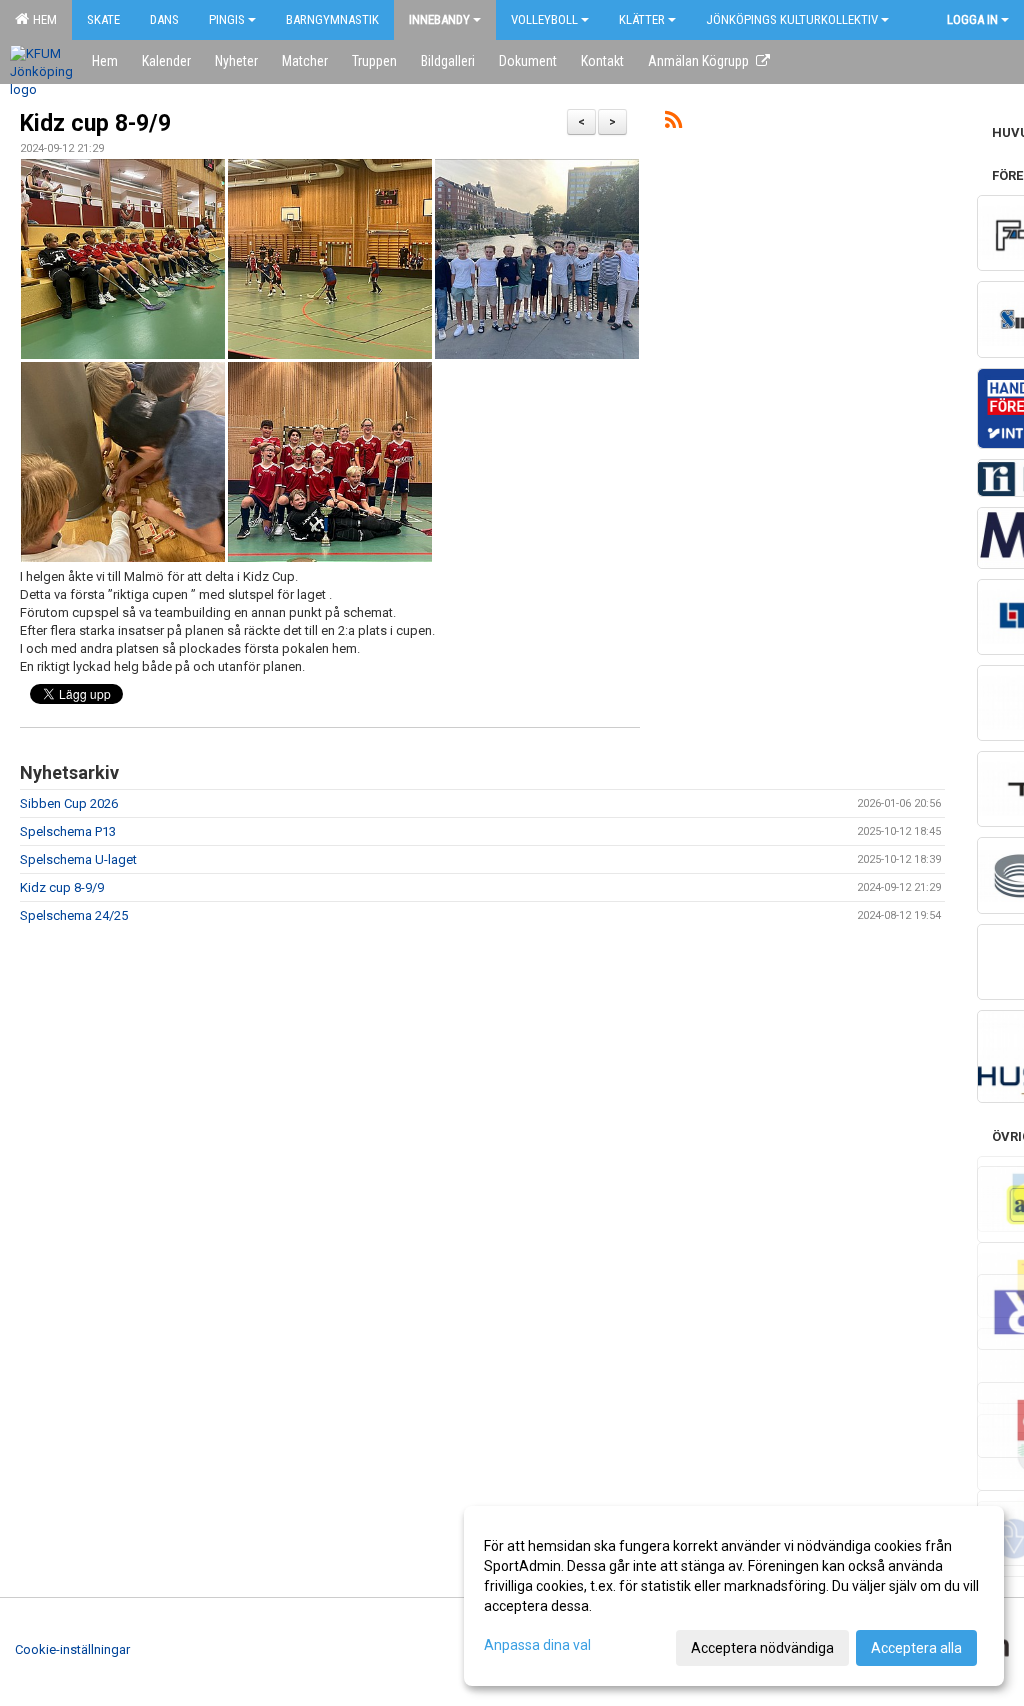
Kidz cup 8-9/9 (95, 123)
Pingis (227, 19)
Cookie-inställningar (72, 1649)
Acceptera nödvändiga (762, 1648)
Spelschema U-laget (78, 859)
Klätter (642, 19)
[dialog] (734, 1596)
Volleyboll (544, 19)
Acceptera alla (916, 1648)
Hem (42, 19)
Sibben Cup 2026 (69, 803)
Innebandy (439, 19)
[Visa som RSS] (673, 123)
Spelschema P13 (68, 831)
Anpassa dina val (537, 1645)
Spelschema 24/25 (74, 915)
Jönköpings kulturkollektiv (792, 19)
